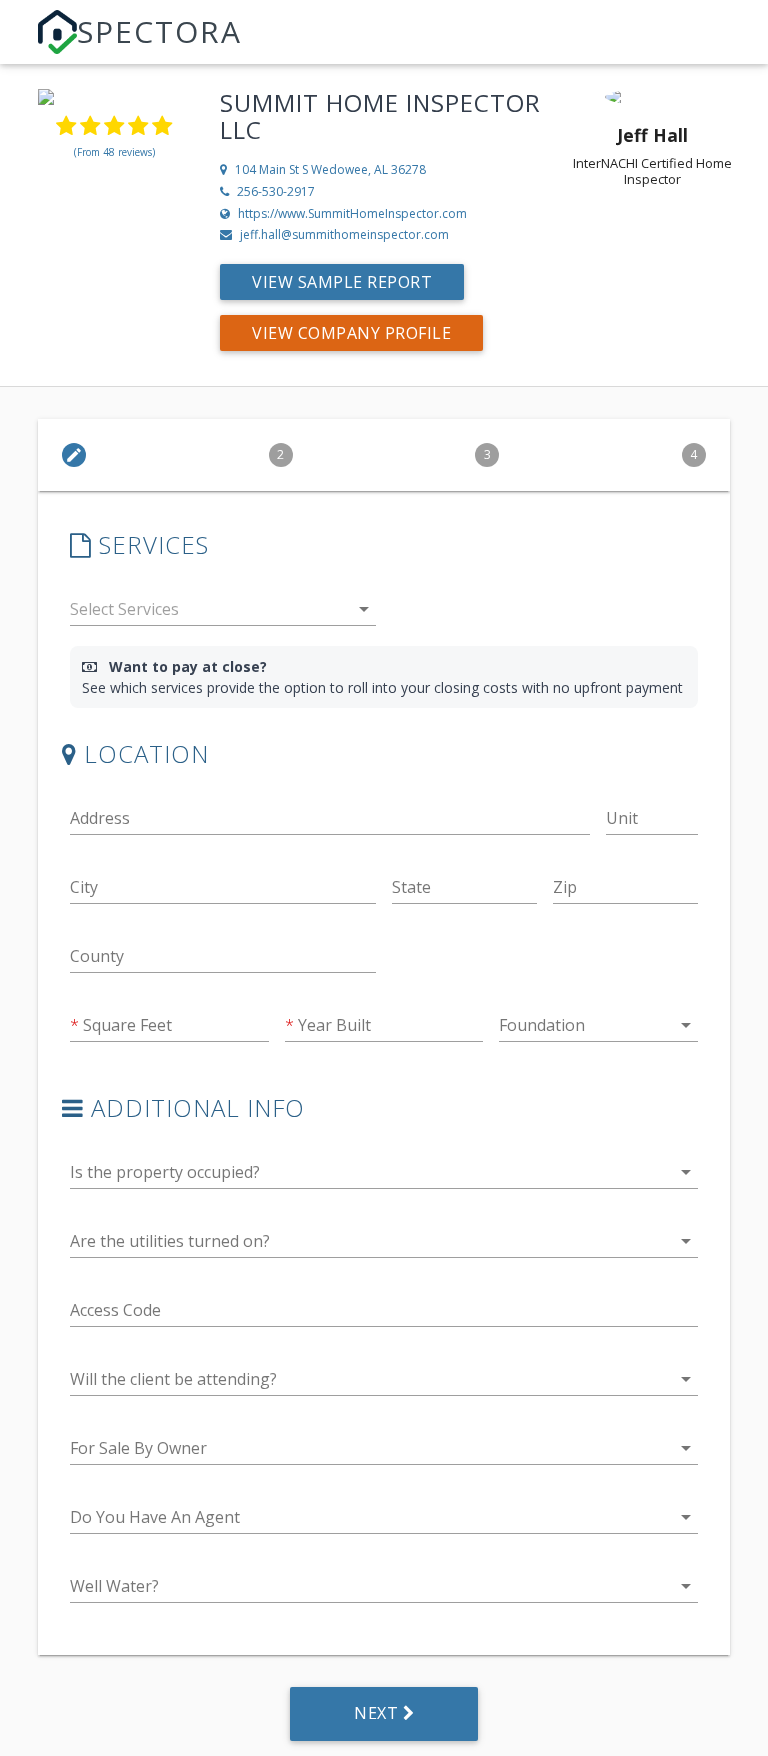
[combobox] (223, 613)
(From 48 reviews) (114, 152)
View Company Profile (351, 333)
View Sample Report (342, 282)
